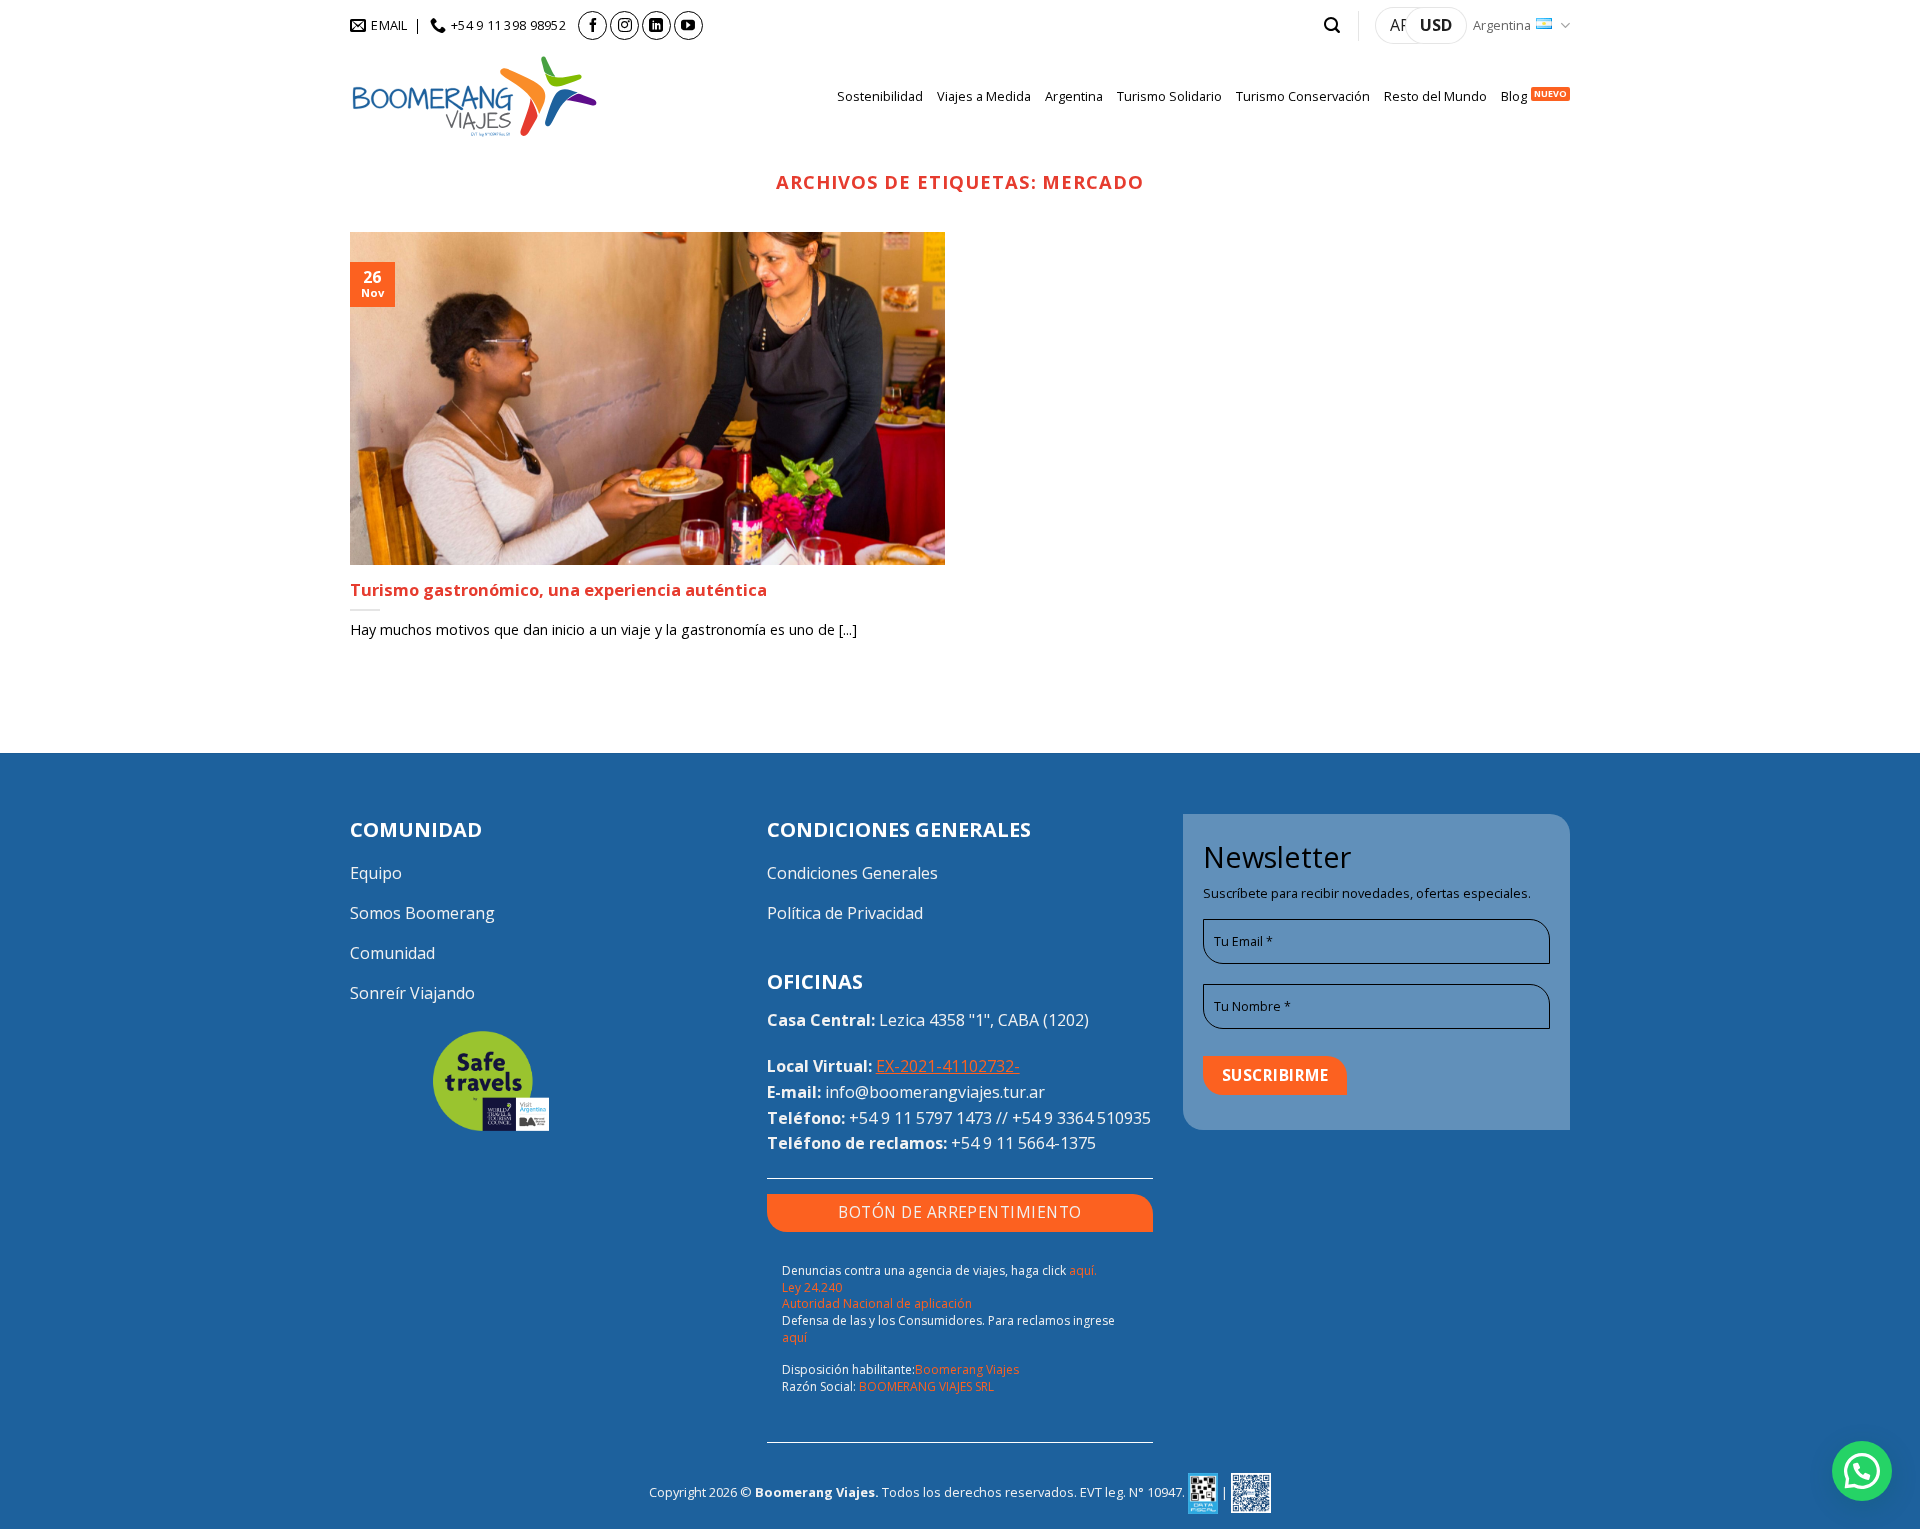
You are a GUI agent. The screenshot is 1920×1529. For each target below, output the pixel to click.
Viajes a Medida (984, 96)
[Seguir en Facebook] (592, 25)
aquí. (1083, 1270)
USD (1436, 25)
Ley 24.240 (812, 1287)
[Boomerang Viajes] (475, 96)
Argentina (1502, 25)
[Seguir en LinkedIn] (656, 25)
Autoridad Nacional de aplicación (877, 1303)
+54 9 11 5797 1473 (920, 1118)
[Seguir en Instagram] (624, 25)
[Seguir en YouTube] (688, 25)
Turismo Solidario (1169, 96)
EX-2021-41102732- (948, 1066)
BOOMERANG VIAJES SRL (926, 1386)
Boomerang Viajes (967, 1369)
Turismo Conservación (1303, 96)
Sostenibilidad (880, 96)
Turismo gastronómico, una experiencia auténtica (558, 590)
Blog (1514, 96)
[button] (1332, 25)
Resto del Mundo (1435, 96)
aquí (794, 1337)
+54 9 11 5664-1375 (1023, 1143)
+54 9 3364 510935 (1081, 1118)
